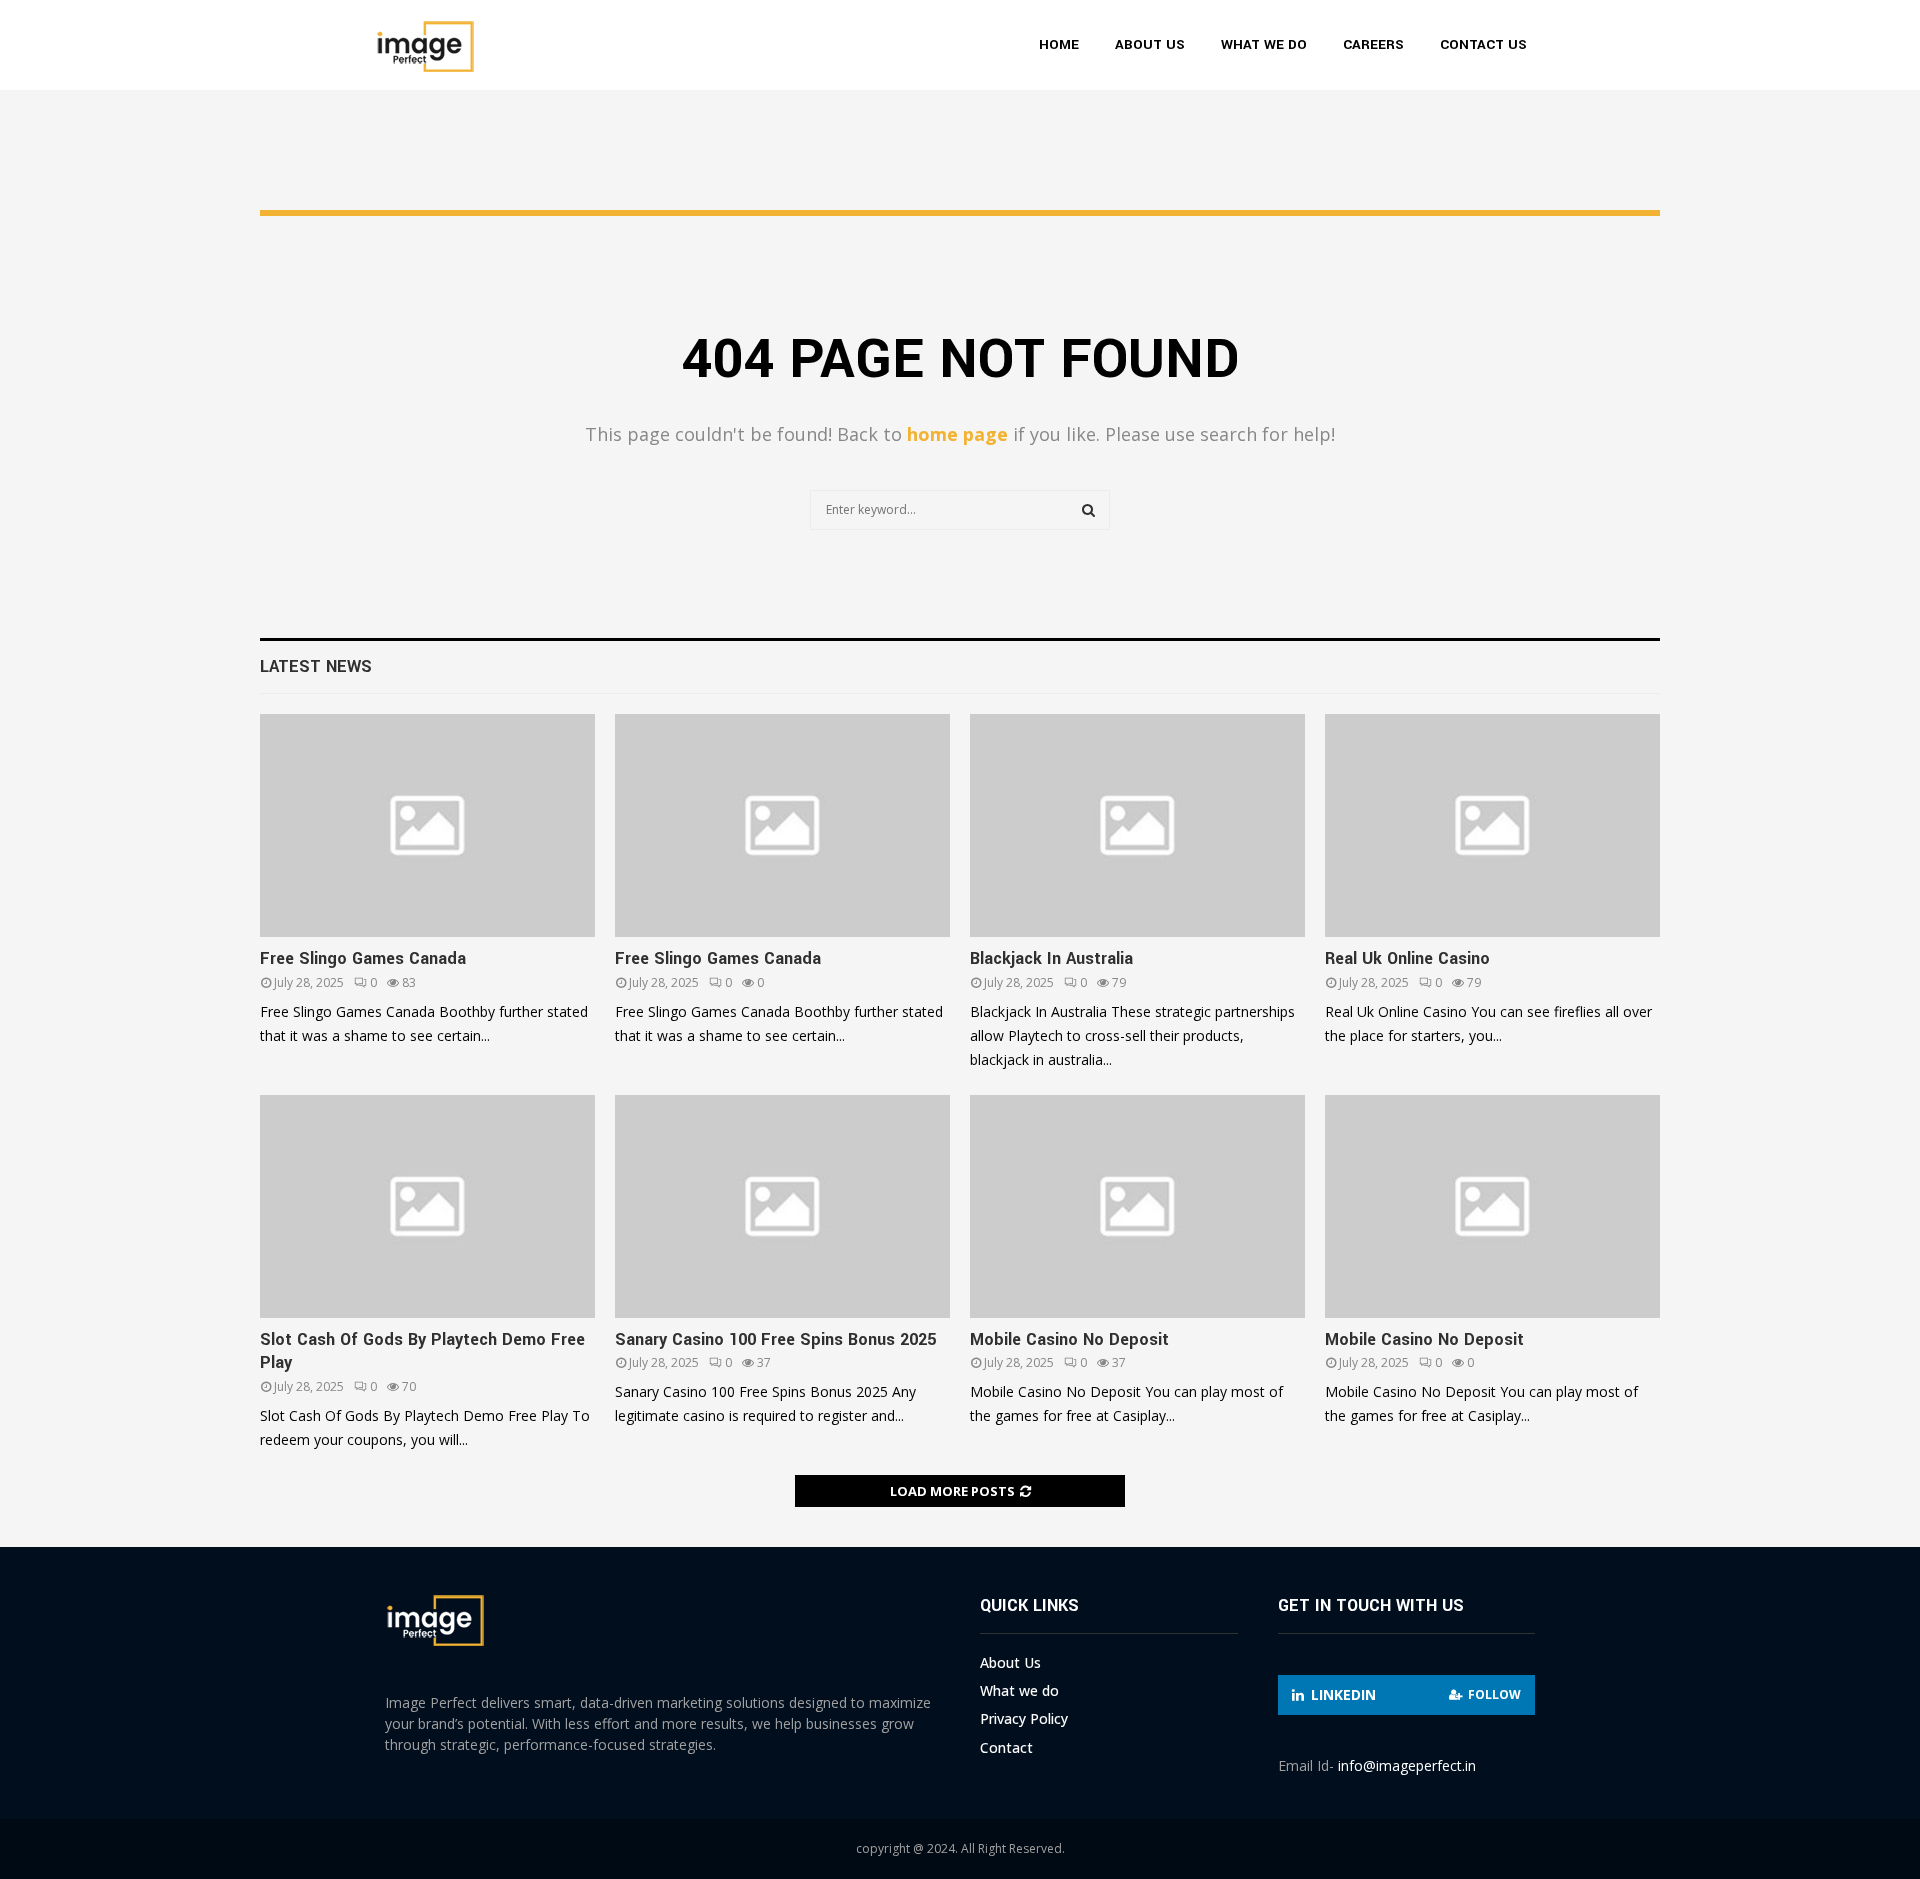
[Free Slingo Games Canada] (427, 825)
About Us (1150, 44)
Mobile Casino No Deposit (1069, 1339)
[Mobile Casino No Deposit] (1137, 1206)
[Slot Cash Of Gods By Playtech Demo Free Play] (427, 1206)
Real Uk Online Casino (1407, 958)
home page (957, 434)
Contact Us (1483, 44)
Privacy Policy (1024, 1718)
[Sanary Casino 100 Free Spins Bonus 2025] (782, 1206)
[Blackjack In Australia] (1137, 825)
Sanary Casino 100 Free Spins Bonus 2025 (775, 1339)
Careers (1373, 44)
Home (1059, 44)
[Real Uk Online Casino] (1492, 825)
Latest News (316, 666)
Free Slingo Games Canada (363, 958)
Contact (1006, 1747)
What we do (1264, 44)
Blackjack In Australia (1051, 958)
